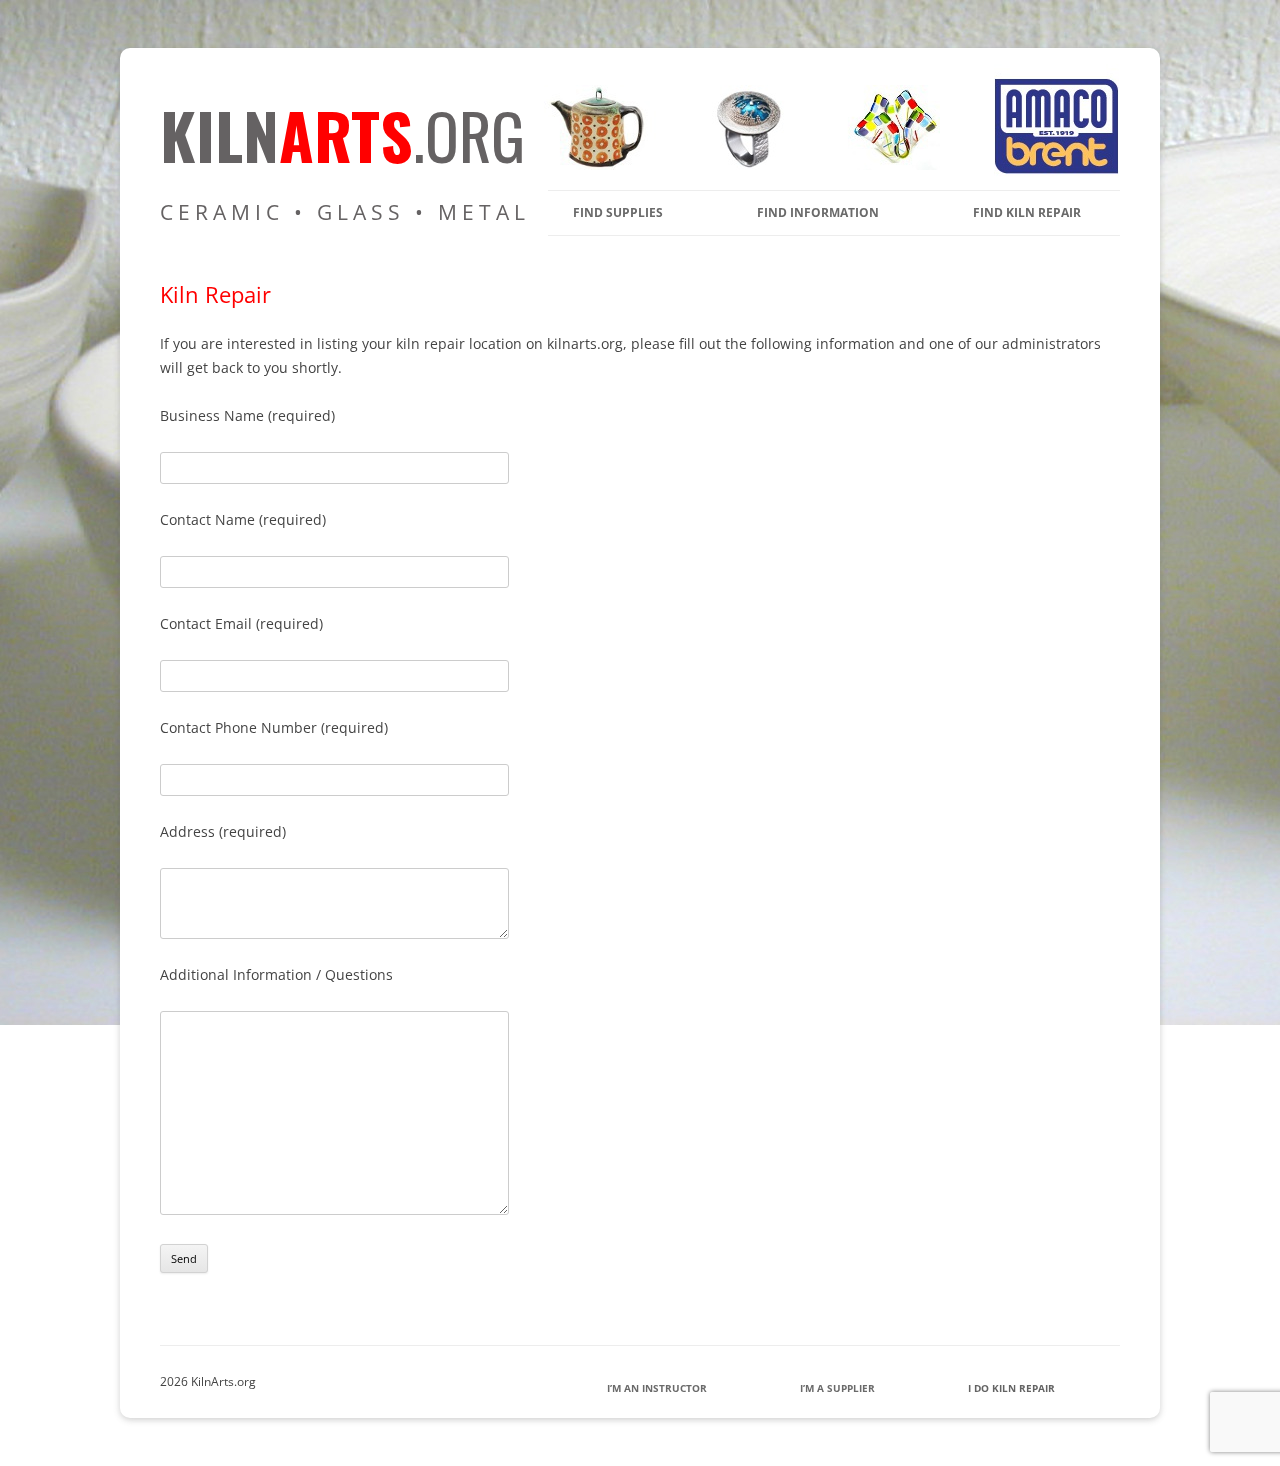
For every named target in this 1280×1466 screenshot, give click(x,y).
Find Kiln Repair (1027, 212)
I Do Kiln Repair (1011, 1388)
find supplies (618, 212)
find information (818, 212)
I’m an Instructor (657, 1388)
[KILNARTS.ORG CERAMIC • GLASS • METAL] (742, 164)
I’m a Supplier (837, 1388)
